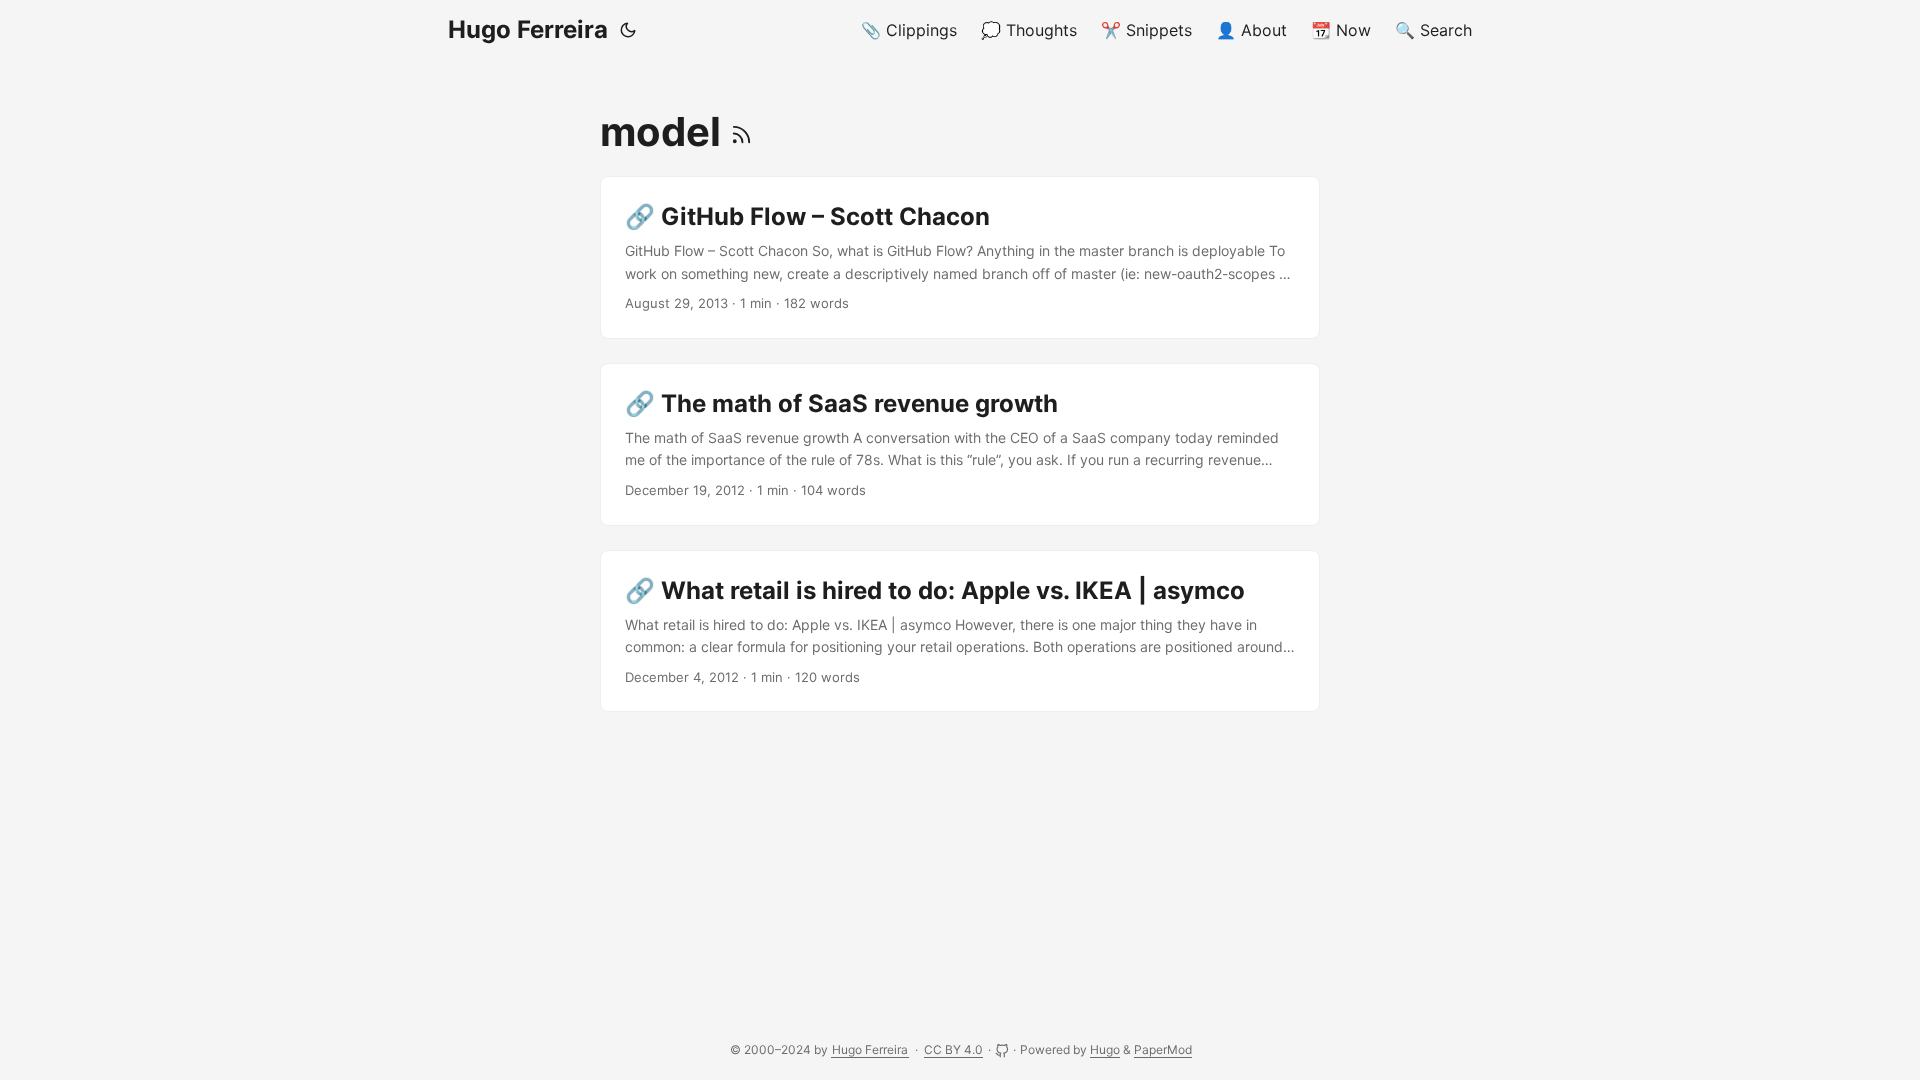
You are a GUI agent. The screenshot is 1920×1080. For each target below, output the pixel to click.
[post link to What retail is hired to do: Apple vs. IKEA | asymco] (960, 631)
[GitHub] (1003, 1049)
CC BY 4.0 (953, 1049)
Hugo (1105, 1049)
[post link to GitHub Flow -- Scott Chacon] (960, 257)
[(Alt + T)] (628, 30)
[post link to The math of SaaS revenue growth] (960, 444)
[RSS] (741, 131)
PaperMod (1163, 1049)
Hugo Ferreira (528, 29)
